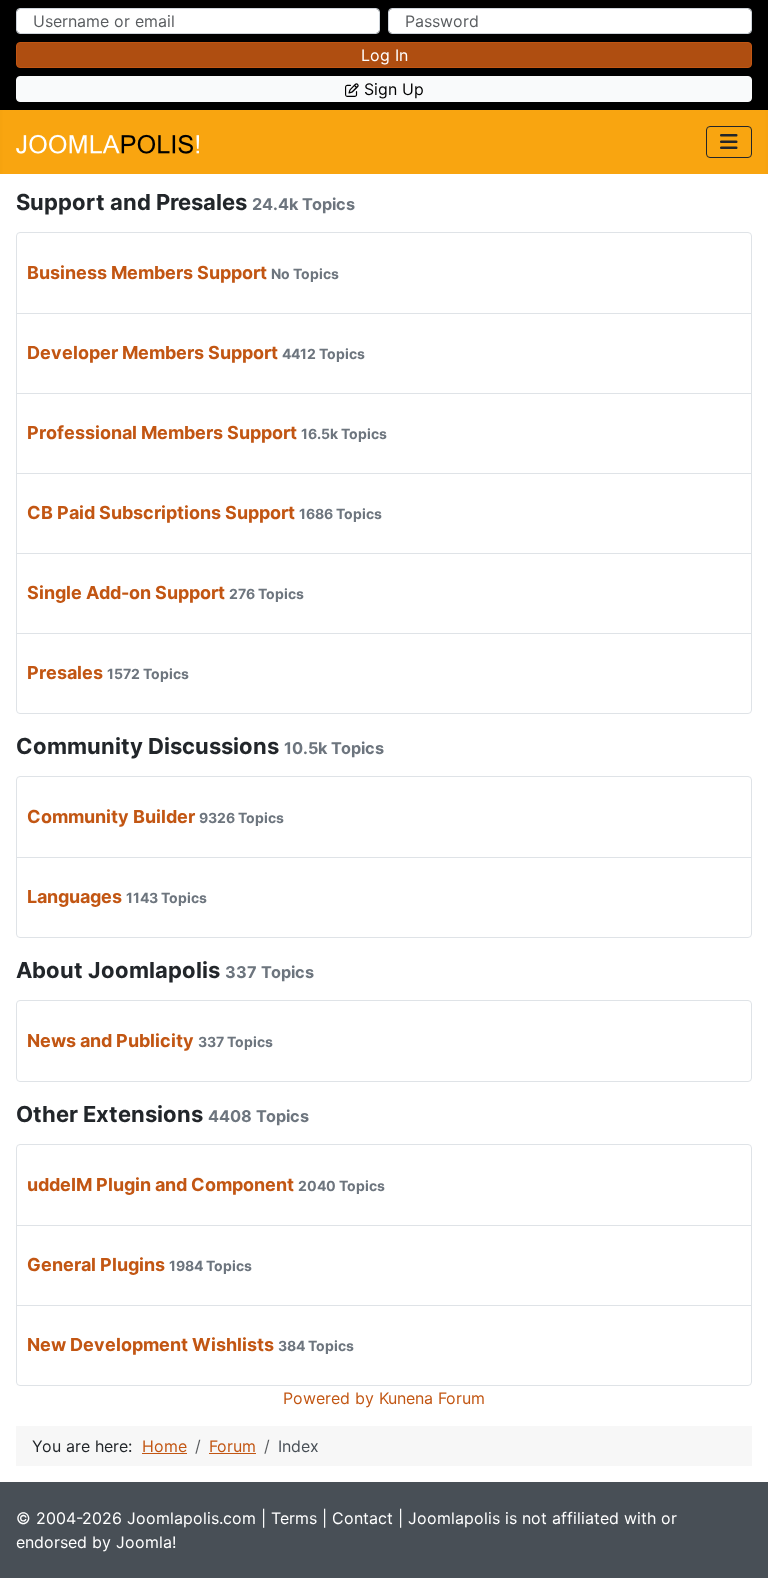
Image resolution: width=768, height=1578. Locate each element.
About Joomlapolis (118, 970)
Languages (74, 896)
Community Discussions (147, 746)
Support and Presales (131, 202)
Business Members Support (147, 272)
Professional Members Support (162, 432)
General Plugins (96, 1264)
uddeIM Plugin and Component (160, 1184)
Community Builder (111, 816)
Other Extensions (109, 1114)
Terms (294, 1518)
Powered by (328, 1398)
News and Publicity (110, 1040)
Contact (362, 1518)
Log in (384, 55)
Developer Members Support (152, 352)
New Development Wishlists (150, 1344)
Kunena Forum (432, 1398)
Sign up (394, 89)
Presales (65, 672)
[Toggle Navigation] (729, 142)
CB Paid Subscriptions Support (161, 512)
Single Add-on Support (126, 592)
